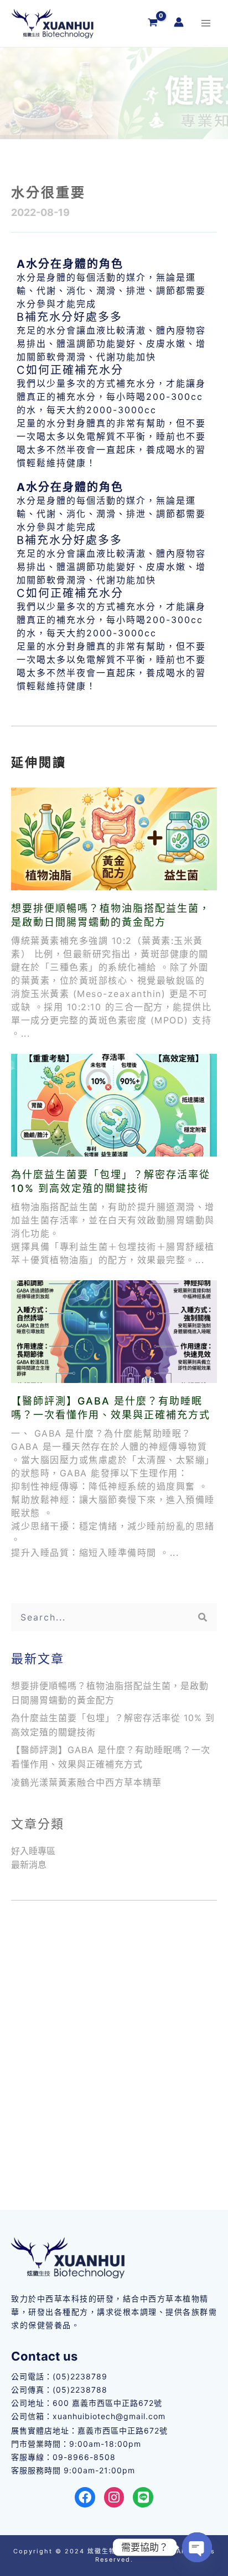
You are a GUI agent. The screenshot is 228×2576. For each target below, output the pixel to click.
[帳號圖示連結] (179, 22)
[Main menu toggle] (206, 23)
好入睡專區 (33, 1851)
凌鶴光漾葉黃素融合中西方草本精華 (88, 1782)
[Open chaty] (197, 2547)
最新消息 (29, 1865)
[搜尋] (203, 1617)
